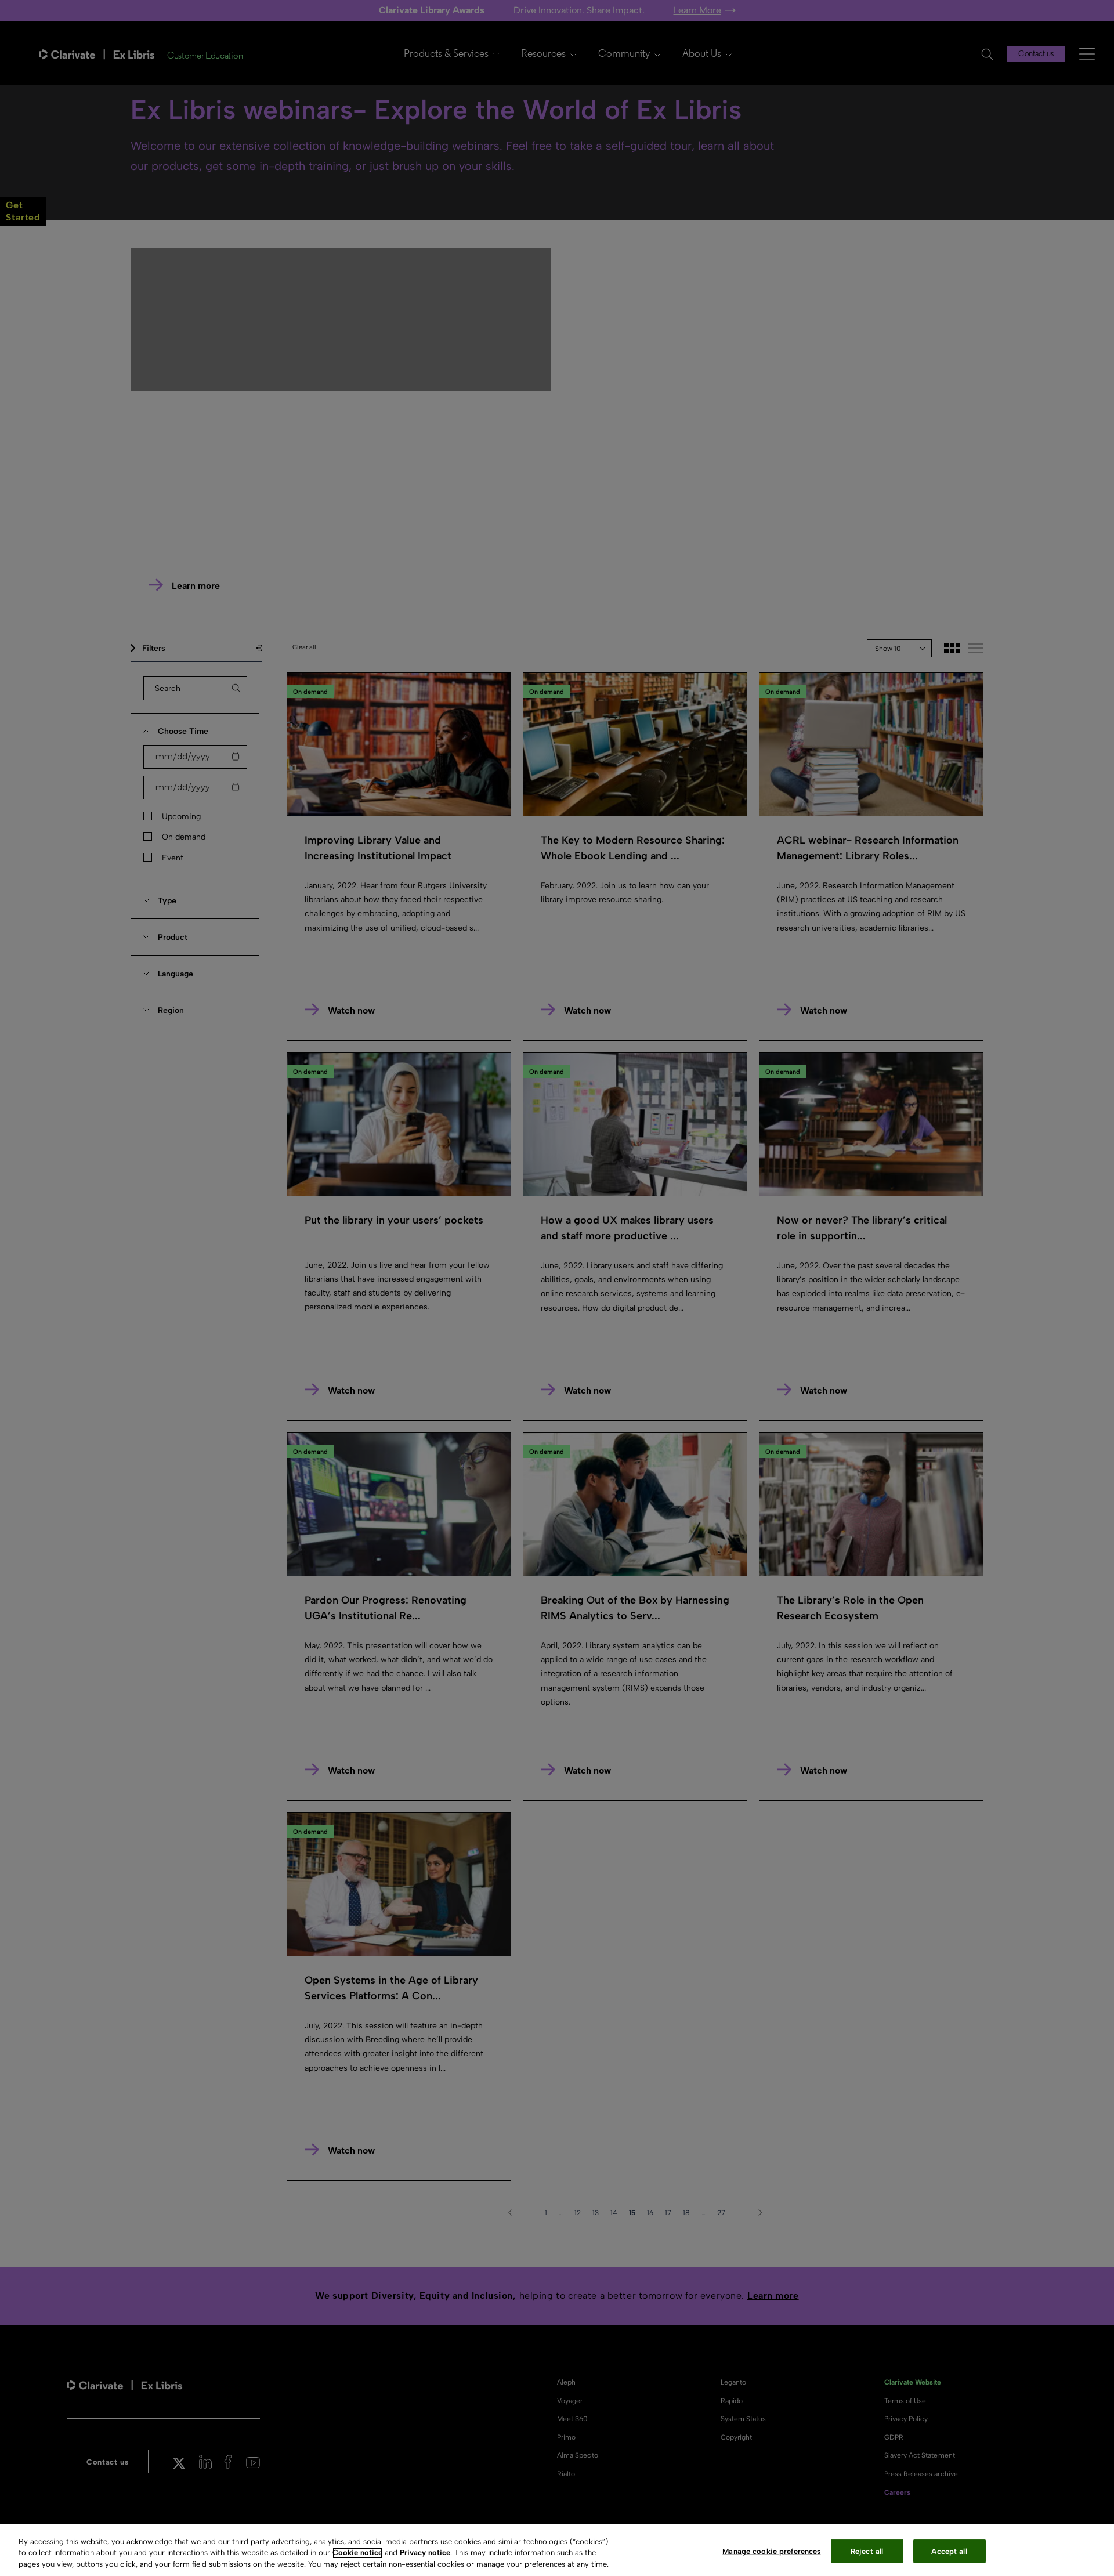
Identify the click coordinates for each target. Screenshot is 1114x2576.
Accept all (949, 2551)
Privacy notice (425, 2553)
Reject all (867, 2551)
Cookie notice (357, 2553)
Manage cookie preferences (771, 2551)
